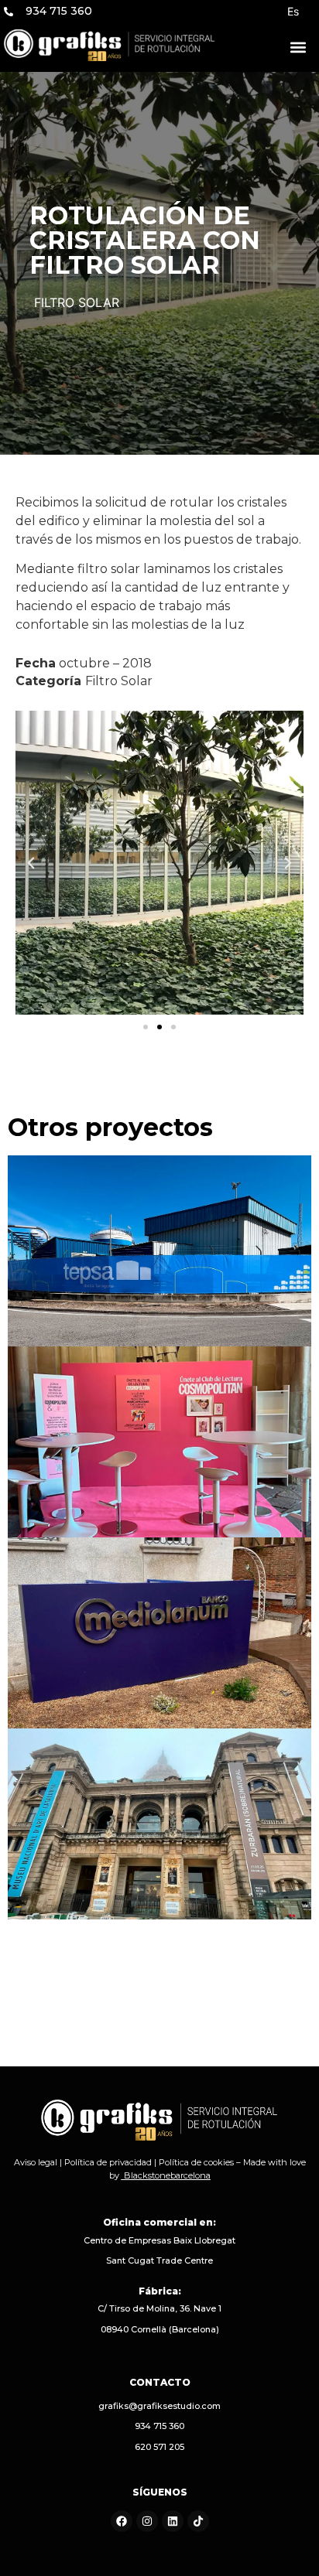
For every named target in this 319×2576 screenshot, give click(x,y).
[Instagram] (147, 2521)
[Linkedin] (173, 2521)
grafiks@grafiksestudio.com (159, 2406)
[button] (298, 48)
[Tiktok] (198, 2521)
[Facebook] (122, 2521)
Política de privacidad (108, 2162)
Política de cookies (196, 2162)
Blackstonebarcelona (167, 2175)
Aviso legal (36, 2162)
